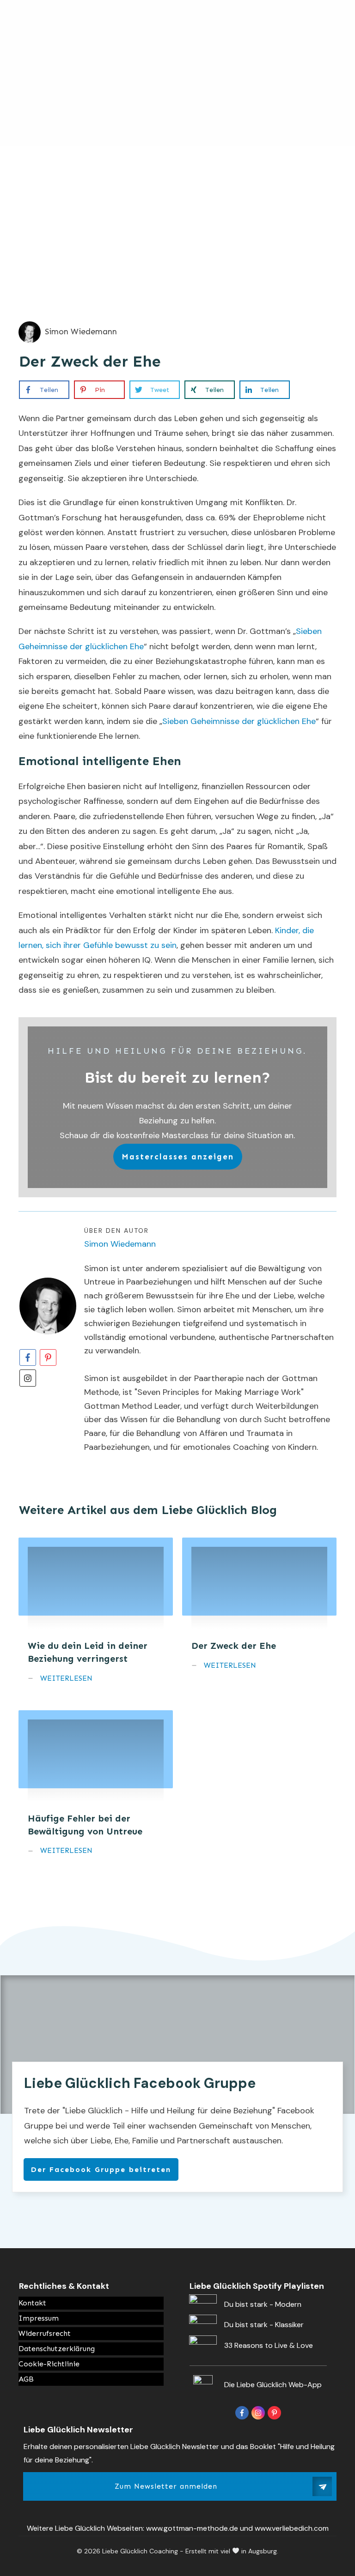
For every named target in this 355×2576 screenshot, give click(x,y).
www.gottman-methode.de (192, 2528)
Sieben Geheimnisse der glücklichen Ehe (239, 721)
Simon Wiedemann (120, 1244)
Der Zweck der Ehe (90, 361)
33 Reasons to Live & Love (269, 2345)
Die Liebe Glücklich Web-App (273, 2385)
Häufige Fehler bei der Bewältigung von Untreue (96, 1789)
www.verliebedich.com (292, 2528)
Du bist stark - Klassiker (264, 2325)
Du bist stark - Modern (263, 2304)
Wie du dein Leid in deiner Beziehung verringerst (96, 1617)
